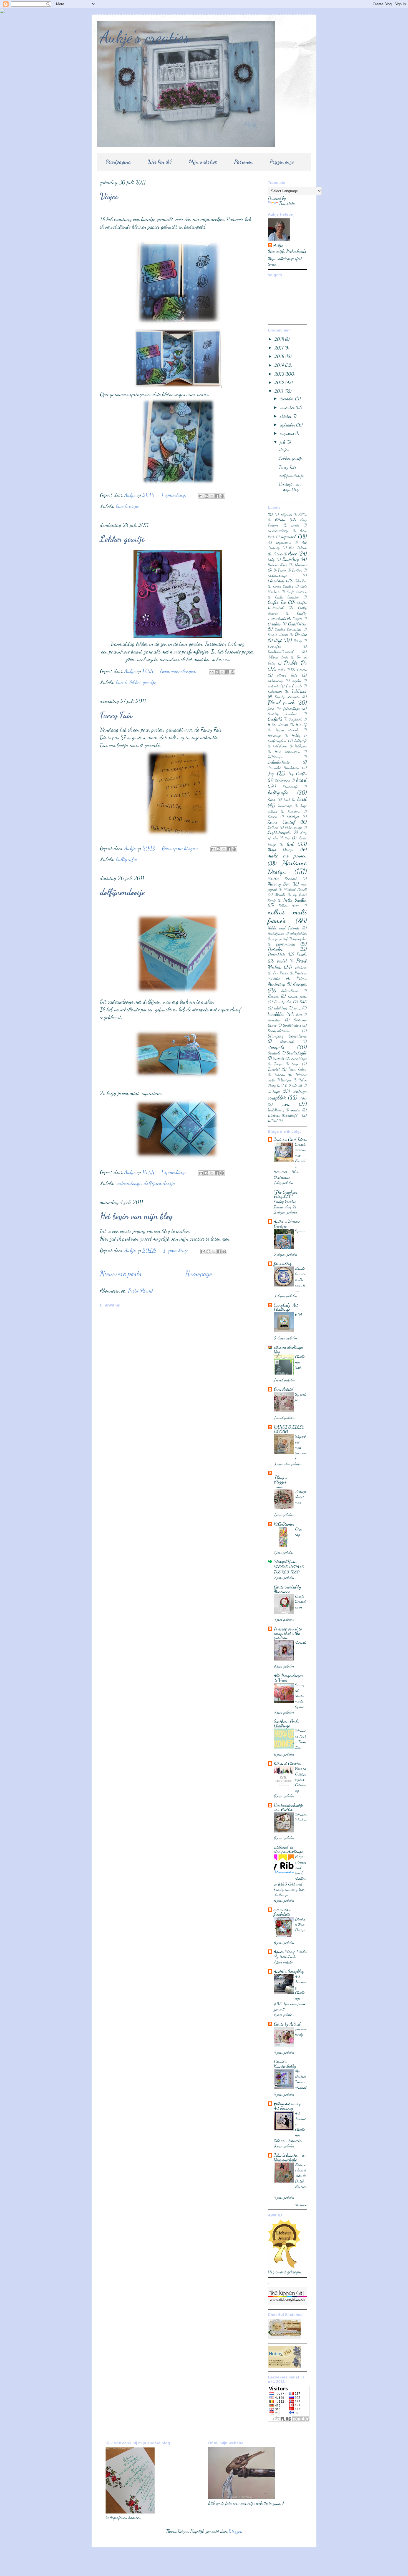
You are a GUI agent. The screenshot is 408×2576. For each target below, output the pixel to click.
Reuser (273, 996)
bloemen (301, 565)
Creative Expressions (288, 629)
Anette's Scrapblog (289, 1971)
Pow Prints (281, 973)
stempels (276, 1047)
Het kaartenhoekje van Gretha (289, 1807)
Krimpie (273, 817)
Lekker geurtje (122, 539)
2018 (280, 339)
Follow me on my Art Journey (287, 2106)
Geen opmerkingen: (179, 671)
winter (296, 1110)
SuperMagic (299, 1059)
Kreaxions (294, 811)
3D (270, 514)
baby (271, 559)
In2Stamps (275, 757)
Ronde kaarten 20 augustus (300, 1279)
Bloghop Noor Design (300, 1924)
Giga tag (299, 1532)
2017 (279, 348)
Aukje (278, 245)
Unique (286, 1080)
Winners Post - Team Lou (301, 1739)
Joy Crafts (297, 773)
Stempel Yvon (285, 1561)
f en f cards (294, 686)
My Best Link (285, 1956)
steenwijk (287, 1041)
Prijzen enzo (282, 162)
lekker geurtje (143, 682)
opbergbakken (298, 933)
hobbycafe (301, 741)
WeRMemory (276, 1110)
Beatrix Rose (277, 565)
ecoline (282, 670)
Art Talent (298, 548)
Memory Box (279, 884)
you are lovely (301, 2031)
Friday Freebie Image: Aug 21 (285, 1204)
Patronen (243, 162)
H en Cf (301, 725)
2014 (280, 365)
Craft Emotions (297, 592)
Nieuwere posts (121, 1273)
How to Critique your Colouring (301, 1779)
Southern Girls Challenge (286, 1723)
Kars (271, 799)
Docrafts (274, 646)
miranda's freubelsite (282, 1912)
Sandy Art (283, 1002)
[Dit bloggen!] (206, 496)
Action (280, 519)
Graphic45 (295, 719)
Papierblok (276, 954)
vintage (274, 1091)
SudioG (279, 1058)
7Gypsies (286, 515)
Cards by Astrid (287, 2024)
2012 (280, 382)
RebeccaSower (290, 991)
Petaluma (301, 967)
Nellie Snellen (295, 900)
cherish (301, 1642)
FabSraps (299, 691)
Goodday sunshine (282, 714)
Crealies (274, 624)
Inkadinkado (279, 762)
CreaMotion (297, 624)
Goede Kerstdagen (300, 1602)
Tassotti (274, 1069)
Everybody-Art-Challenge (287, 1307)
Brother (297, 570)
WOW (273, 1120)
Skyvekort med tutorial (301, 1447)
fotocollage (291, 708)
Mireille (280, 895)
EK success (299, 669)
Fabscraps (275, 691)
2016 (280, 356)
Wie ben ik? (160, 162)
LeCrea (273, 827)
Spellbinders (292, 1025)
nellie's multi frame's (287, 916)
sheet (299, 1014)
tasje (295, 1064)
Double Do (295, 663)
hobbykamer (280, 746)
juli (283, 442)
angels (295, 525)
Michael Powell (295, 889)
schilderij (280, 1008)
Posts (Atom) (140, 1291)
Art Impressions (279, 542)
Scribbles (276, 1014)
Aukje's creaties (145, 37)
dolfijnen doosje (159, 1183)
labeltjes (293, 816)
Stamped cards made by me (300, 1696)
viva (286, 1104)
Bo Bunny (280, 570)
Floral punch (281, 702)
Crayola (298, 619)
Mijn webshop (203, 162)
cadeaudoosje (129, 1183)
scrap (297, 1008)
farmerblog (283, 1264)
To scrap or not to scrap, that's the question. (288, 1633)
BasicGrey (291, 559)
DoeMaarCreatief (281, 652)
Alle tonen (301, 2205)
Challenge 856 (300, 1362)
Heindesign (274, 735)
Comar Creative (283, 586)
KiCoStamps (284, 1524)
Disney (298, 641)
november (288, 407)
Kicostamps (285, 806)
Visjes (109, 196)
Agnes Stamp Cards (290, 1952)
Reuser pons (297, 996)
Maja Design (281, 850)
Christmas (276, 581)
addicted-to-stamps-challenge (288, 1849)
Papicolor (275, 949)
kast (287, 799)
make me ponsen (287, 855)
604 (299, 1314)
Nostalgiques (276, 933)
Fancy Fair (116, 715)
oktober (286, 416)
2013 (280, 374)
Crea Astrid (283, 1389)
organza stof (280, 939)
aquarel (289, 536)
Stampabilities (279, 1031)
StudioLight (297, 1053)
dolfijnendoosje (122, 892)
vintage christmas (301, 1497)
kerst (302, 799)
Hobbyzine (301, 746)
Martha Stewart (282, 878)
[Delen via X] (212, 496)
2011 (279, 391)
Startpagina (118, 162)
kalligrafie (126, 859)
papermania (286, 944)
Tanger (278, 1064)
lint (290, 844)
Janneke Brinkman (284, 768)
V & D (286, 1085)
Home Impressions (287, 752)
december (287, 399)
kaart (121, 506)
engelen (297, 681)
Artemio (278, 554)
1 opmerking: (175, 495)
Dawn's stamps (278, 635)
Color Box (301, 581)
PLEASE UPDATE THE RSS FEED (289, 1569)
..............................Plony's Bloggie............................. (290, 1479)
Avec (293, 553)
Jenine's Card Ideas (290, 1139)
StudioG (274, 1053)
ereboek (273, 686)
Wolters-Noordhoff (283, 1115)
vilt (300, 1085)
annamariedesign (278, 531)
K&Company (283, 780)
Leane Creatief (282, 822)
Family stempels (287, 697)
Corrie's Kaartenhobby (285, 2064)
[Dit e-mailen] (201, 496)
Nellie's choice (289, 906)
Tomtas (279, 1075)
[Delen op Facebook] (217, 496)
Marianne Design (287, 867)
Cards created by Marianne (287, 1589)
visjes (135, 506)
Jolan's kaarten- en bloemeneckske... (290, 2157)
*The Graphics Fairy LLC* (286, 1194)
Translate (287, 203)
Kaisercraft (290, 787)
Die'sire (301, 634)
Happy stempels (287, 730)
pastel (282, 961)
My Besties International (301, 2079)
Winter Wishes (301, 1817)
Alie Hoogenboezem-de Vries (290, 1678)
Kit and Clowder (287, 1763)
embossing (275, 681)
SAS (303, 1002)
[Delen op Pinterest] (222, 496)
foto (271, 708)
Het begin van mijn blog (136, 1216)
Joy (271, 773)
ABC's (303, 515)
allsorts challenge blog (288, 1349)
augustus (288, 433)
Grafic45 (275, 719)
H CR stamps (278, 725)
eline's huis (287, 675)
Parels (302, 954)
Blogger (235, 2531)
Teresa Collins (298, 1069)
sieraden (274, 1020)
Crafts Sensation (287, 597)
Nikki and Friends (284, 928)
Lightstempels (279, 832)
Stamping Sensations (287, 1036)
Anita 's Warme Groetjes (287, 1224)
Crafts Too (277, 602)
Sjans (300, 1231)
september (288, 425)
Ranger (300, 984)
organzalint (300, 939)
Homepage (199, 1273)
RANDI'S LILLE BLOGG (289, 1429)
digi (278, 640)
